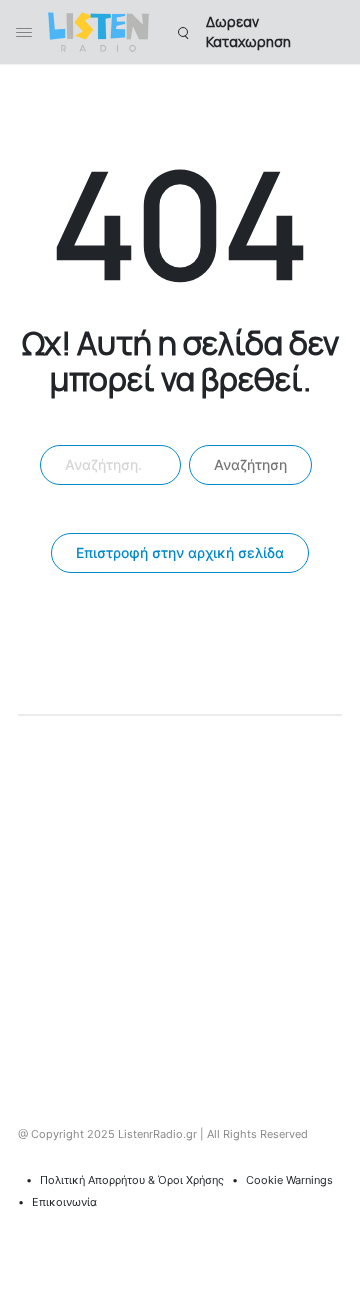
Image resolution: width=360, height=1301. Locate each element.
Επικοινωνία (64, 1202)
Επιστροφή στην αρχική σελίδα (180, 552)
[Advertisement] (180, 906)
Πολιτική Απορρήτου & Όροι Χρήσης (132, 1180)
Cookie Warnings (289, 1180)
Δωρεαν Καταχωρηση (248, 31)
